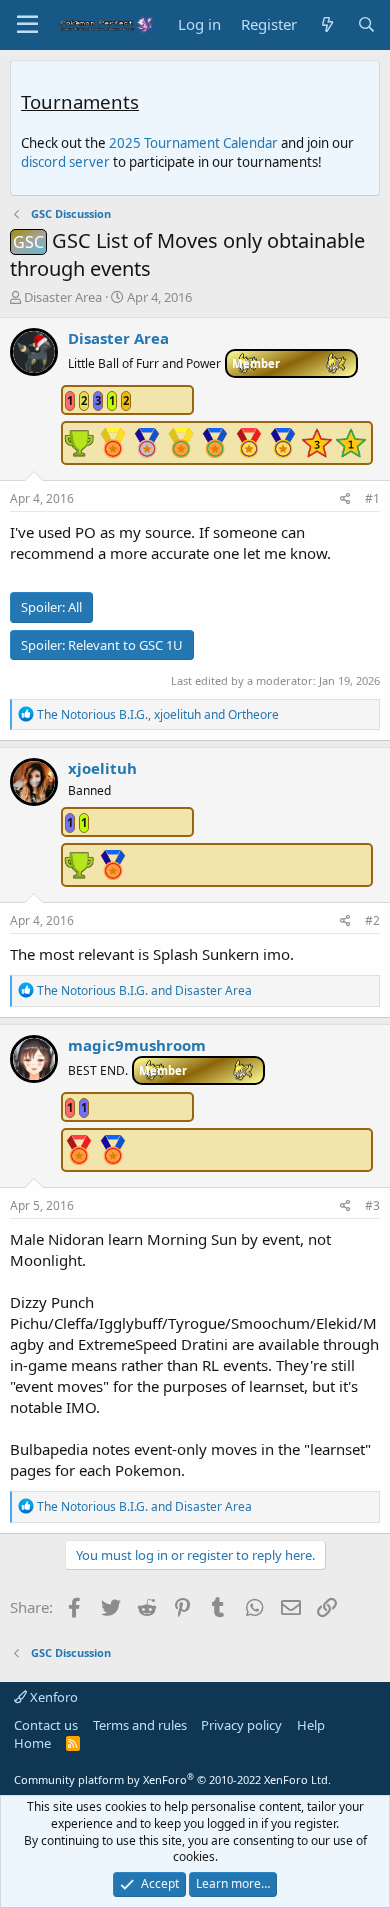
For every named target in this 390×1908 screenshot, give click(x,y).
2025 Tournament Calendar (193, 143)
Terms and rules (140, 1725)
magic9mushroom (137, 1045)
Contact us (46, 1725)
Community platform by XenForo (172, 1779)
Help (311, 1725)
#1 (372, 498)
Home (32, 1743)
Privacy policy (241, 1725)
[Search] (366, 24)
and (144, 990)
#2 (372, 920)
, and (158, 714)
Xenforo (52, 1697)
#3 (372, 1205)
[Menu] (27, 25)
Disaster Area (63, 297)
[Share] (345, 499)
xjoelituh (102, 768)
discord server (65, 162)
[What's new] (326, 24)
